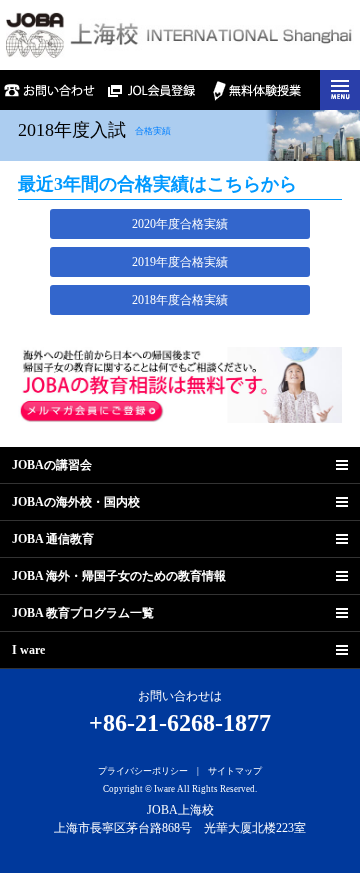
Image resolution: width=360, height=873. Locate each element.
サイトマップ (235, 771)
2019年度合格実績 (180, 262)
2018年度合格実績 (180, 300)
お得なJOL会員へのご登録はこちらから (154, 90)
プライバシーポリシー (143, 771)
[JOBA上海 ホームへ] (180, 34)
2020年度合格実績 (180, 224)
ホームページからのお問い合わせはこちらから (51, 90)
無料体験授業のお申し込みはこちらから (258, 90)
